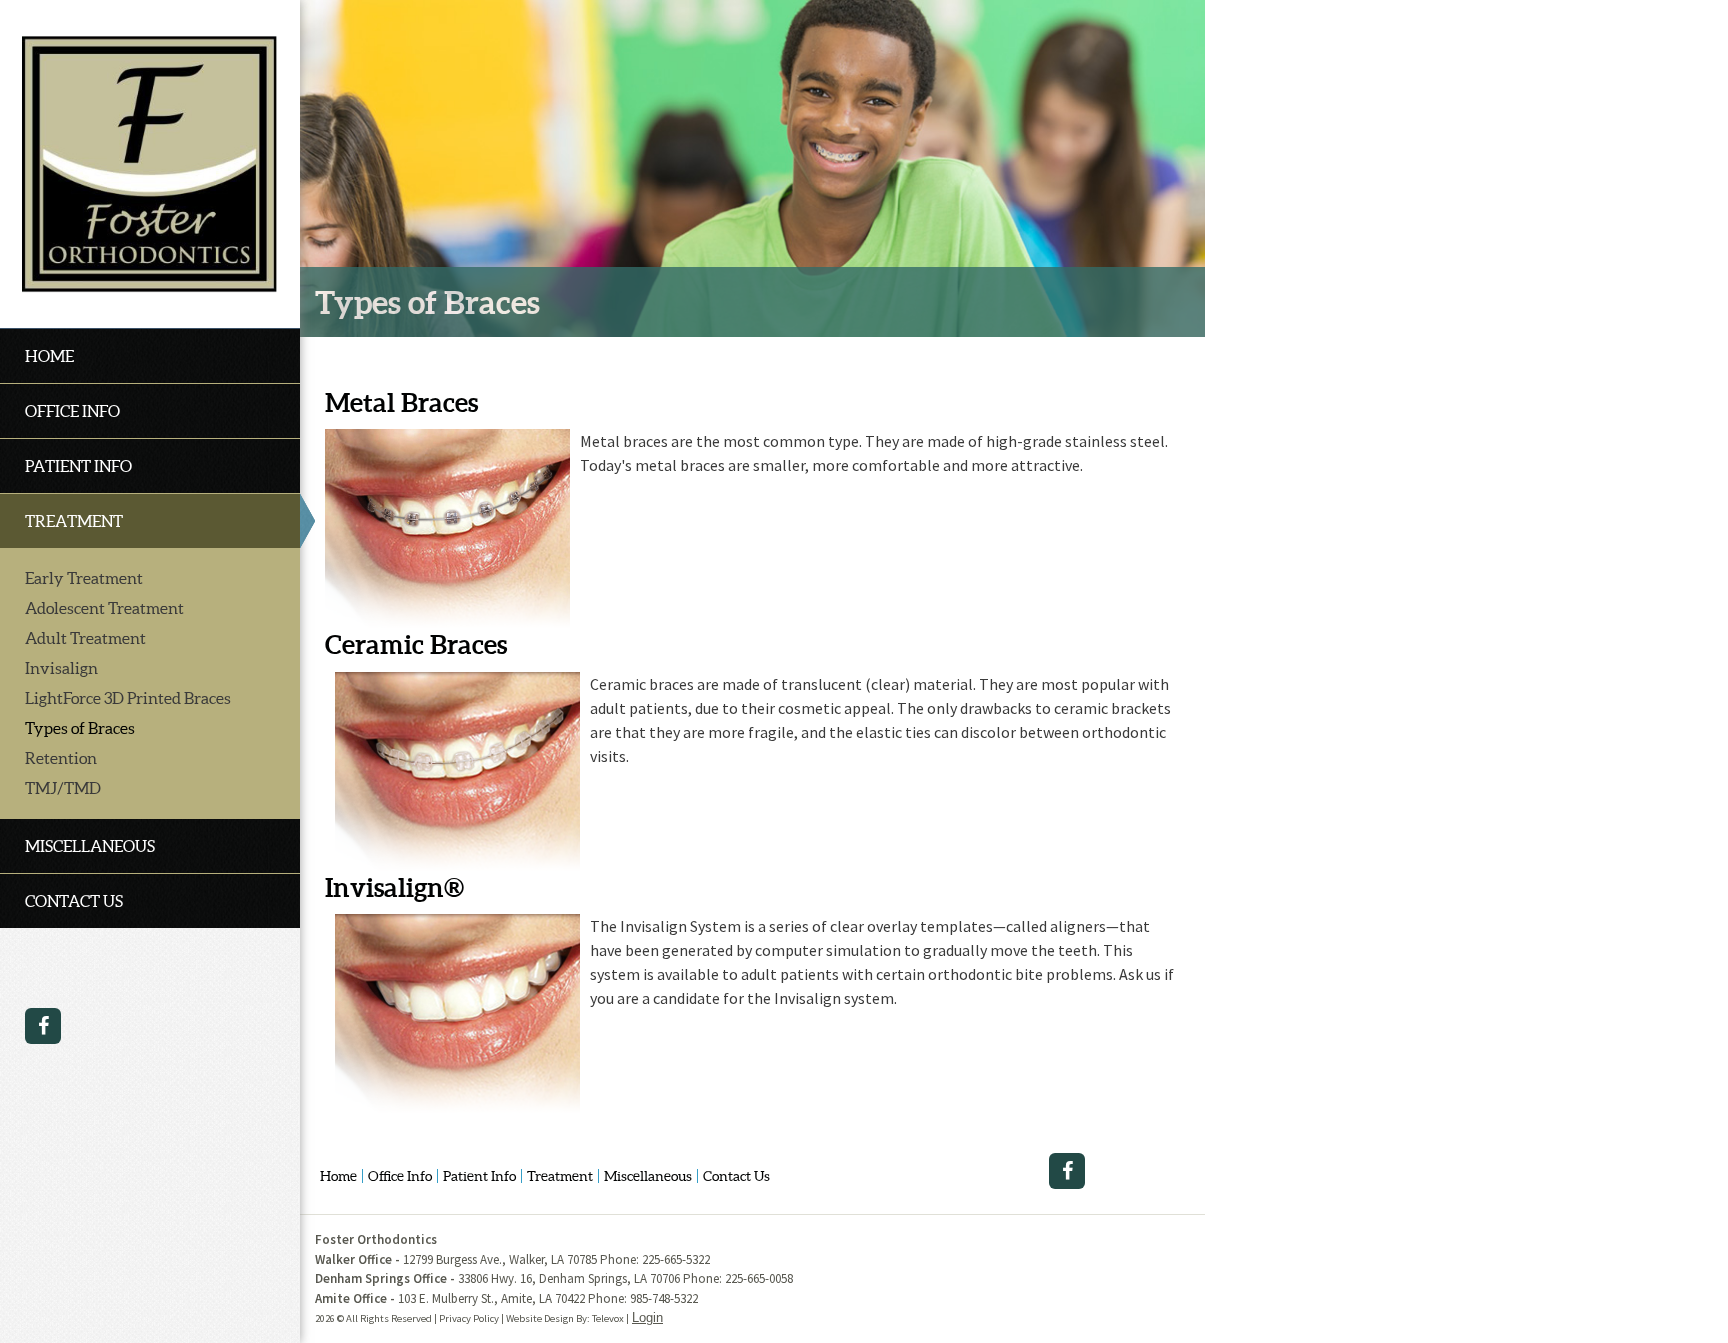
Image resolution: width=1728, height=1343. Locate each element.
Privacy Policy (469, 1318)
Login (647, 1317)
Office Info (400, 1176)
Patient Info (479, 1176)
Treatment (560, 1176)
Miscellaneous (648, 1176)
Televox (608, 1318)
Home (338, 1176)
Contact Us (736, 1176)
